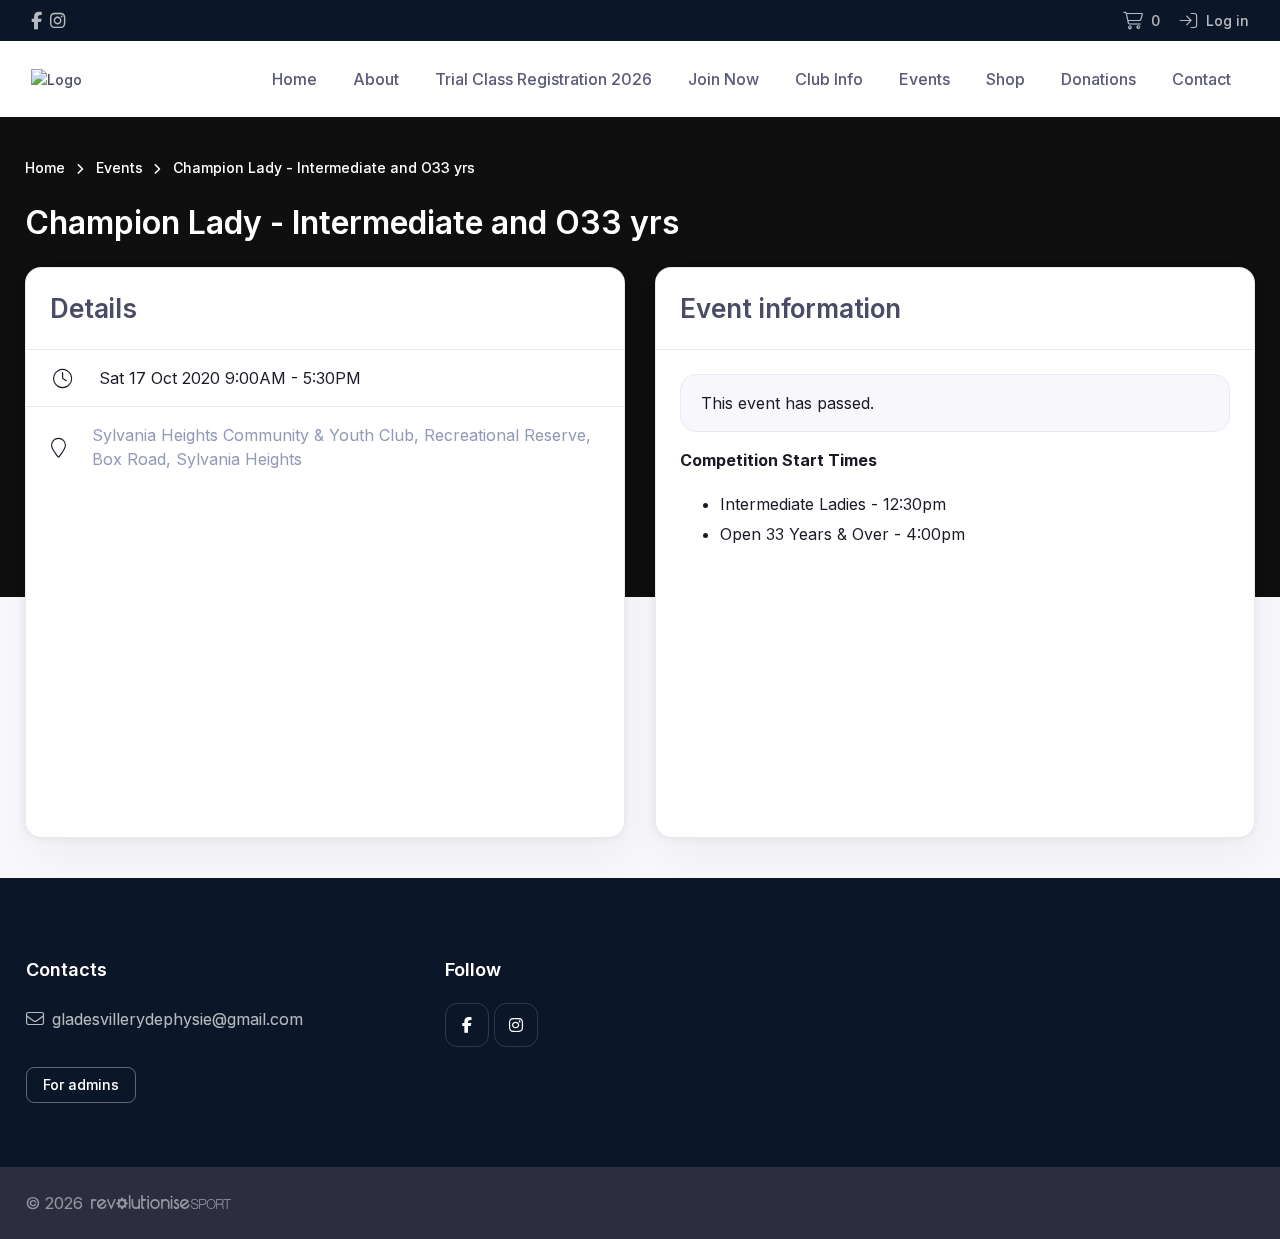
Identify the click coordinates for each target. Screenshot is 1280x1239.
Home (294, 79)
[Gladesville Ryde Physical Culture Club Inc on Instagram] (57, 20)
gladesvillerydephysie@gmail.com (177, 1019)
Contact (1201, 79)
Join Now (723, 79)
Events (924, 79)
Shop (1005, 79)
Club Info (829, 79)
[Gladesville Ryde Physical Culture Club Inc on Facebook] (36, 20)
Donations (1098, 79)
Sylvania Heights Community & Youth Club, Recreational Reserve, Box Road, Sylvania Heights (341, 447)
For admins (81, 1084)
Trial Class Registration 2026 (543, 79)
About (376, 79)
